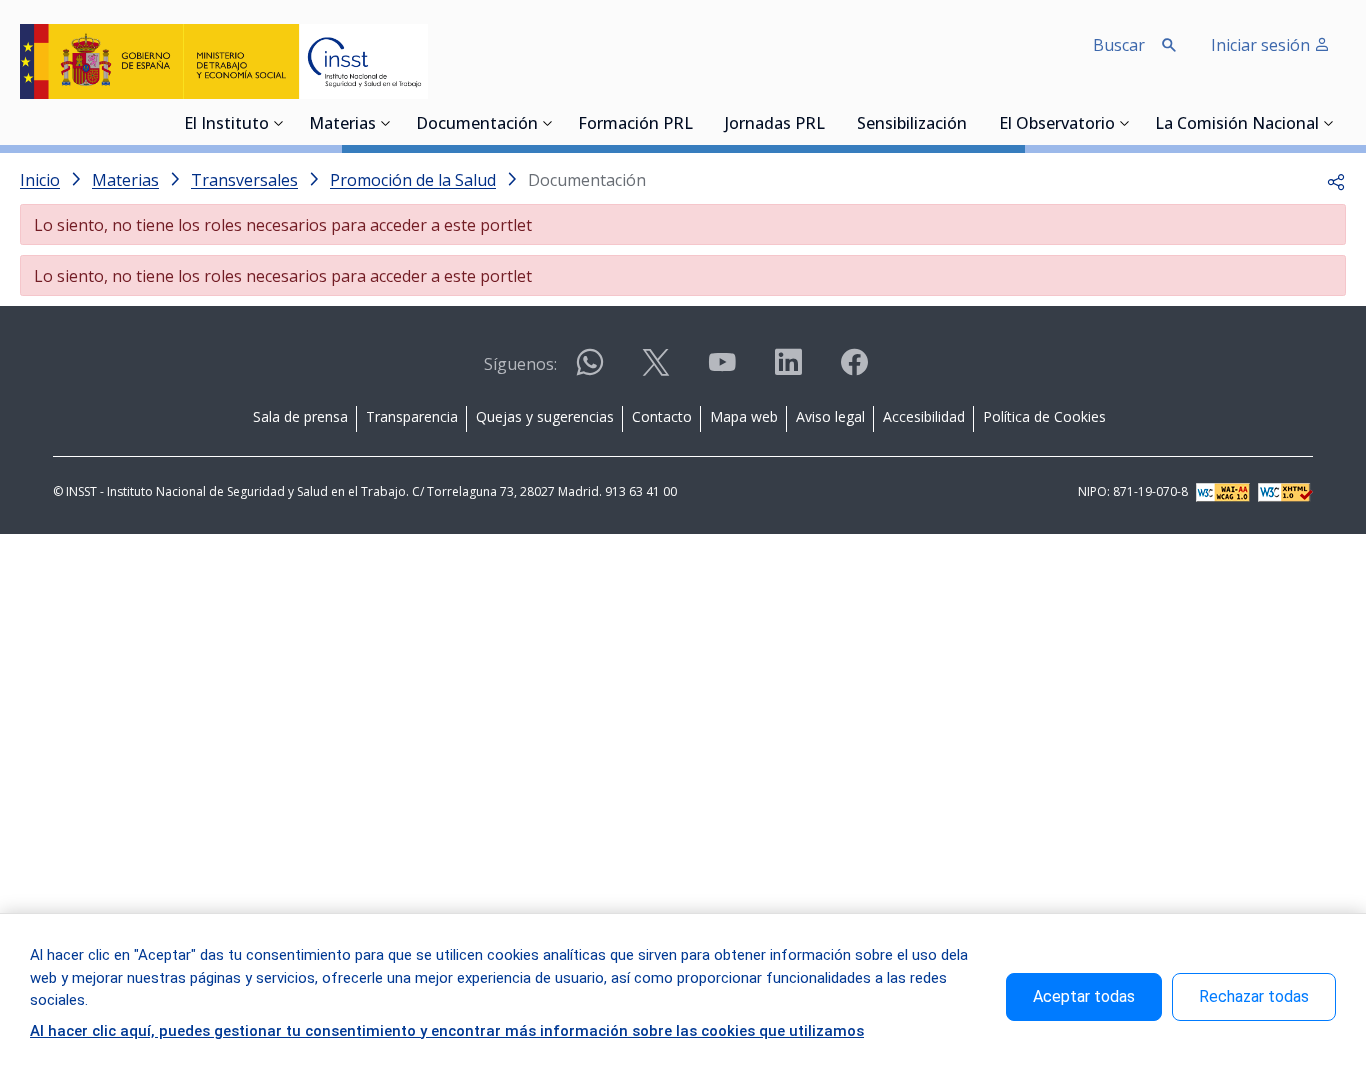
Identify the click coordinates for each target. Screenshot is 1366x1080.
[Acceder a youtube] (722, 370)
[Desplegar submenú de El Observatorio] (1125, 123)
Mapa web (744, 416)
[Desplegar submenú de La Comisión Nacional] (1329, 123)
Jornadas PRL (775, 125)
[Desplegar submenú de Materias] (386, 123)
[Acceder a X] (656, 370)
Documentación (477, 125)
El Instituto (226, 125)
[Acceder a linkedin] (788, 370)
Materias (342, 125)
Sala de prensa (300, 416)
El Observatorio (1057, 125)
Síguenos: (520, 364)
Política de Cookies (1044, 416)
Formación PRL (635, 125)
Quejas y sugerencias (545, 416)
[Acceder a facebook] (854, 370)
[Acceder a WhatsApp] (590, 370)
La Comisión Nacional (1237, 125)
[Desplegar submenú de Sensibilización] (973, 123)
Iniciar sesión (1262, 45)
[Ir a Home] (224, 61)
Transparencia (412, 416)
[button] (1336, 180)
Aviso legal (830, 416)
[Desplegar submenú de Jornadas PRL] (831, 123)
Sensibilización (912, 125)
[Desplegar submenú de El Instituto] (279, 123)
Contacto (662, 416)
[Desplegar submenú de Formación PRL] (699, 123)
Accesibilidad (924, 416)
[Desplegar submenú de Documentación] (548, 123)
